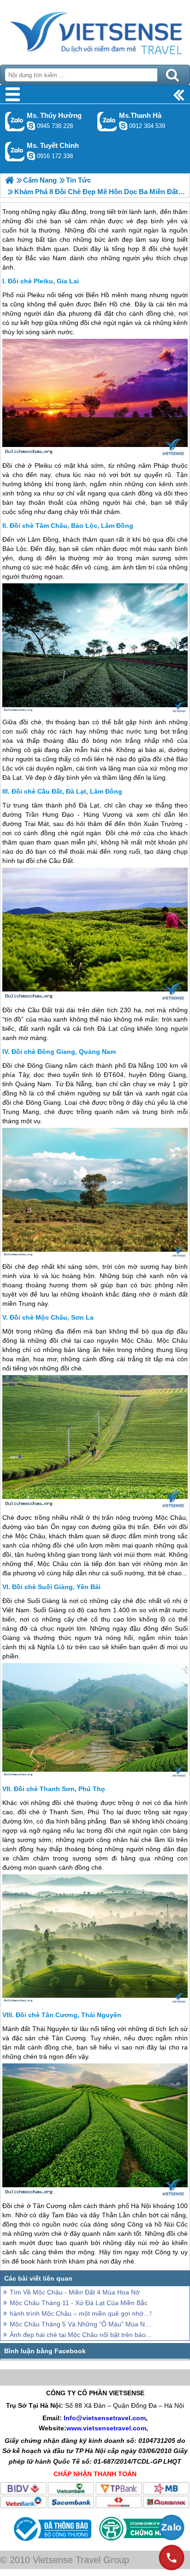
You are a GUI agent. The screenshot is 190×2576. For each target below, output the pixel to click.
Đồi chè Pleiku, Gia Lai (43, 281)
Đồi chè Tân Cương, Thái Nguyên (68, 2015)
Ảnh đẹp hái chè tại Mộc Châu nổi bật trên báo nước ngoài (81, 2335)
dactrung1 (31, 126)
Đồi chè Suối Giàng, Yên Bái (56, 1587)
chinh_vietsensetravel (31, 156)
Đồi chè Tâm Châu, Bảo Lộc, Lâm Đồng (71, 526)
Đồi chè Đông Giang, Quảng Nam (64, 1052)
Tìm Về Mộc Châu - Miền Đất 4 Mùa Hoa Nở (75, 2292)
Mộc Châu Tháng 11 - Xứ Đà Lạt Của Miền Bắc (79, 2303)
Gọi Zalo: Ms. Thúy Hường (15, 121)
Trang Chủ (95, 30)
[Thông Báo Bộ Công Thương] (51, 2543)
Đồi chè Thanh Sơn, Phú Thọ (59, 1789)
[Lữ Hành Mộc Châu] (9, 180)
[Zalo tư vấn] (172, 2527)
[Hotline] (172, 2558)
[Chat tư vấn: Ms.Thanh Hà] (123, 126)
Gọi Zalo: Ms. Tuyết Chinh (15, 151)
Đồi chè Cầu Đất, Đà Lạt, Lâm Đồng (67, 791)
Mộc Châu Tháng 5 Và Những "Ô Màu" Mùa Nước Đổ (81, 2324)
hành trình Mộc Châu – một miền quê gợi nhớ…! (81, 2313)
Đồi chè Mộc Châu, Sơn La (52, 1317)
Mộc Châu (137, 1340)
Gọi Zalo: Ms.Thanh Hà (107, 121)
